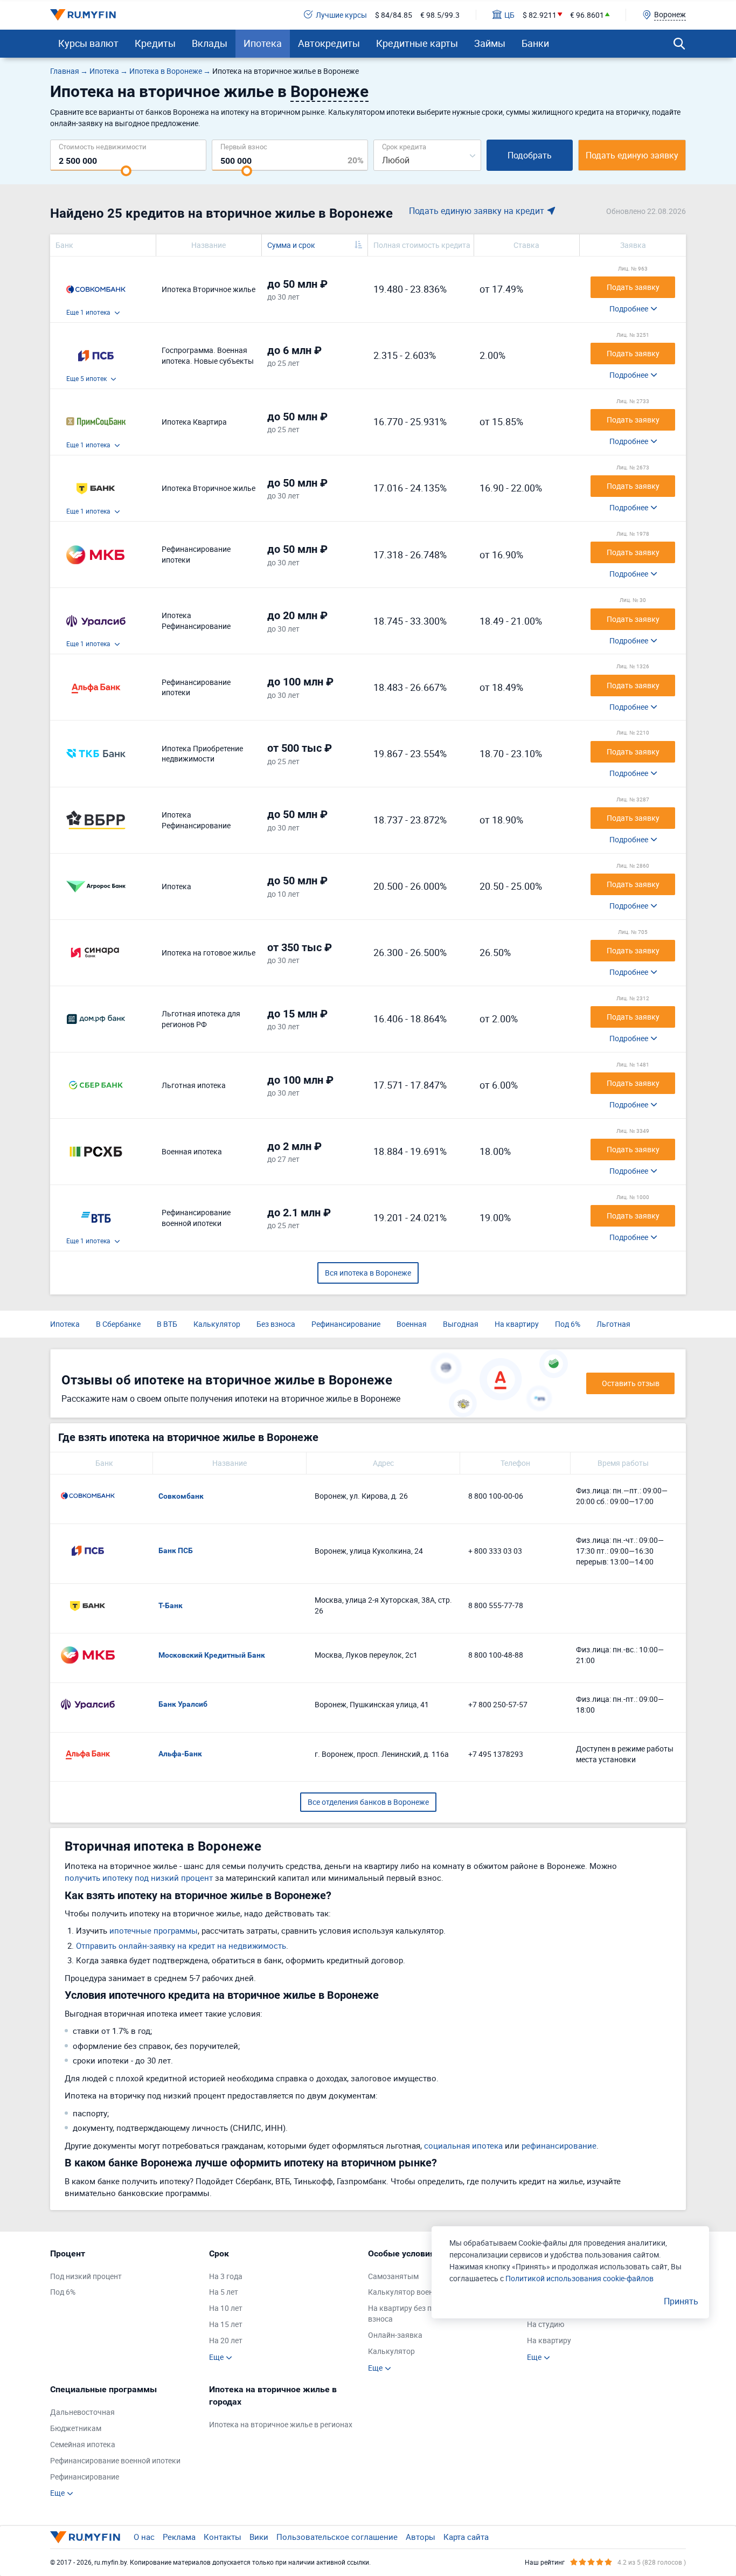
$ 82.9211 (540, 15)
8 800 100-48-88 (496, 1655)
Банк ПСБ (176, 1550)
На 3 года (226, 2276)
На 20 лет (226, 2340)
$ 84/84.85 (394, 15)
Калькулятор (217, 1324)
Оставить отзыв (631, 1383)
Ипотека (263, 43)
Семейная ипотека (83, 2444)
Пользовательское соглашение (337, 2537)
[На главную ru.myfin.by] (85, 2537)
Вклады (210, 43)
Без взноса (276, 1324)
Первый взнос (244, 146)
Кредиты (155, 43)
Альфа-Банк (180, 1754)
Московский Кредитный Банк (212, 1655)
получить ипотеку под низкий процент (139, 1878)
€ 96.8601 (587, 15)
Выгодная (461, 1324)
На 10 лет (226, 2308)
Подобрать (530, 155)
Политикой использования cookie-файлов (579, 2278)
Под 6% (568, 1324)
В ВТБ (167, 1324)
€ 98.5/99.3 (440, 15)
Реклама (179, 2537)
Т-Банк (171, 1605)
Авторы (421, 2537)
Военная (412, 1324)
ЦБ (509, 15)
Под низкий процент (86, 2276)
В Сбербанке (118, 1324)
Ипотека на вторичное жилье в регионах (281, 2424)
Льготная (613, 1324)
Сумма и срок (291, 245)
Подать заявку (633, 287)
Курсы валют (88, 43)
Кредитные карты (417, 43)
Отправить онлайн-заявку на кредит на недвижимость (181, 1945)
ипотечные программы (154, 1930)
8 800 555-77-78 (496, 1605)
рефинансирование (559, 2145)
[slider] (126, 171)
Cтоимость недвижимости (103, 146)
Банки (535, 43)
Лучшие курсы (341, 15)
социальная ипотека (463, 2145)
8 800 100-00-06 (496, 1496)
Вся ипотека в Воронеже (368, 1273)
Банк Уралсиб (183, 1704)
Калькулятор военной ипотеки (422, 2292)
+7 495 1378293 (496, 1754)
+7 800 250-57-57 (498, 1704)
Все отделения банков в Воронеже (368, 1802)
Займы (490, 43)
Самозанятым (393, 2276)
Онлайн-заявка (395, 2335)
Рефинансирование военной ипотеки (115, 2460)
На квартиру (517, 1324)
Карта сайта (466, 2537)
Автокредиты (329, 43)
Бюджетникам (76, 2428)
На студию (546, 2324)
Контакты (223, 2537)
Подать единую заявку (632, 155)
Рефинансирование (346, 1324)
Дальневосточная (82, 2412)
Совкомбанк (181, 1496)
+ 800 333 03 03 (495, 1551)
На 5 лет (224, 2292)
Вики (259, 2537)
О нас (144, 2537)
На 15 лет (226, 2324)
